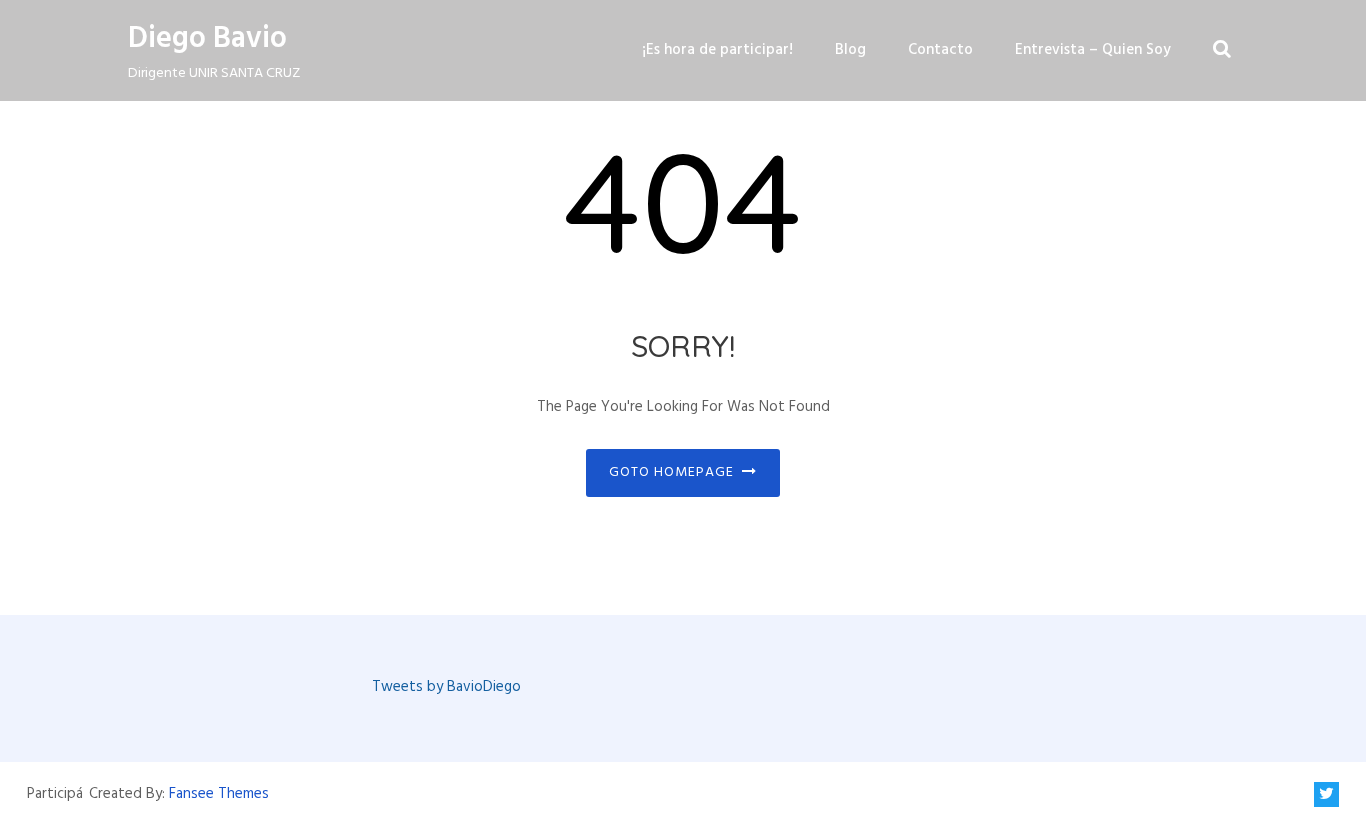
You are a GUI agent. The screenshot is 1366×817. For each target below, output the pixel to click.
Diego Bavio (207, 39)
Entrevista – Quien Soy (1093, 50)
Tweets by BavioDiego (446, 687)
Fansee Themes (219, 794)
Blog (850, 50)
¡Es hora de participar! (717, 50)
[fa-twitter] (1326, 794)
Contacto (940, 50)
